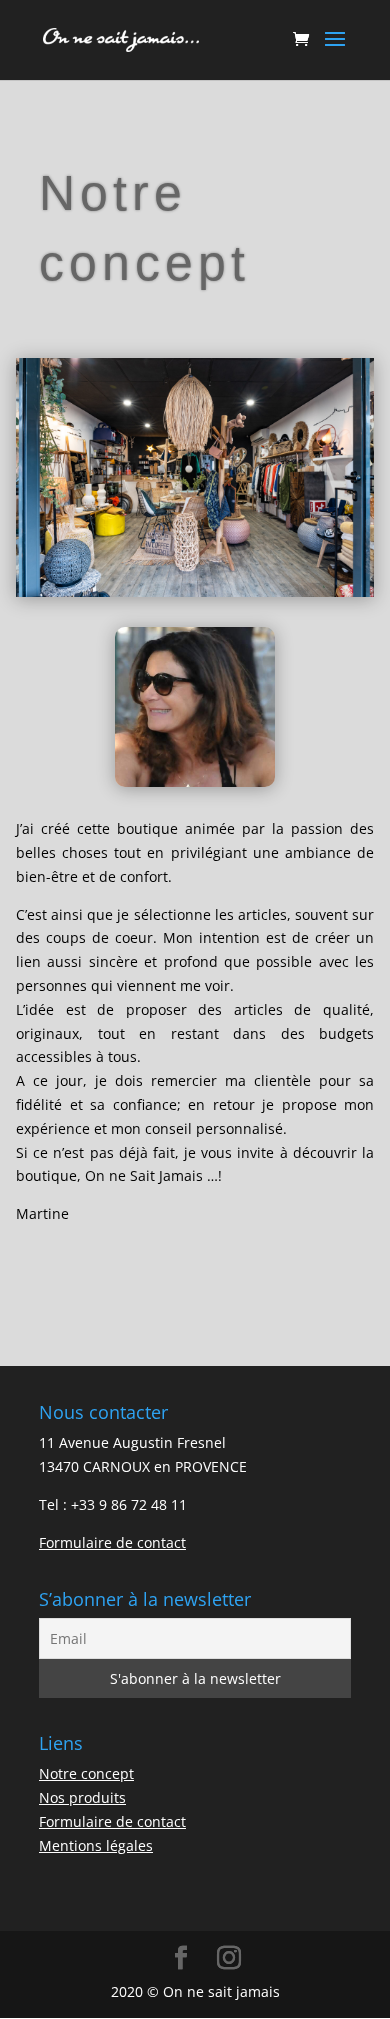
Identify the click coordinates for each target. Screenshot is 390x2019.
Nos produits (82, 1797)
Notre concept (86, 1773)
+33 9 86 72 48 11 (129, 1504)
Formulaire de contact (112, 1542)
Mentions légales (96, 1845)
